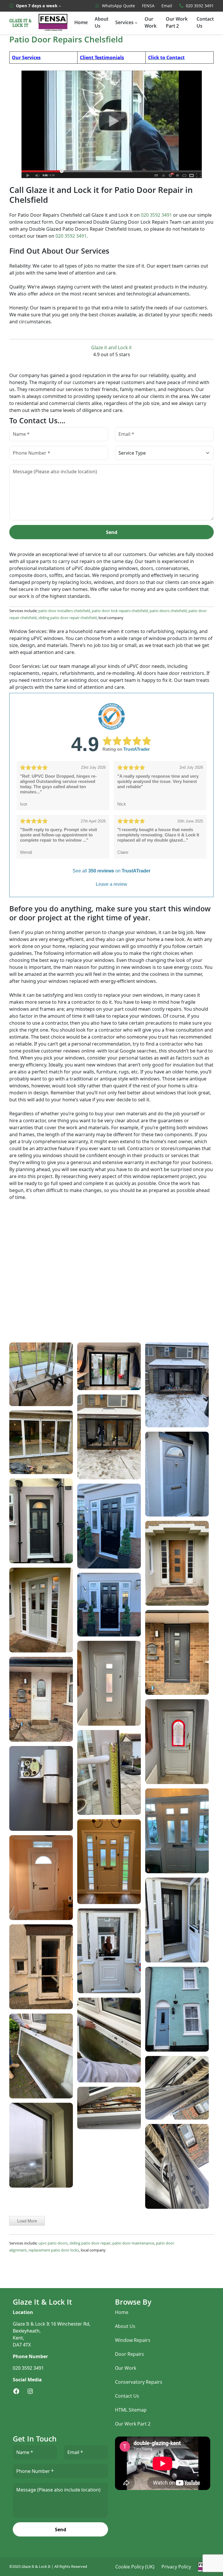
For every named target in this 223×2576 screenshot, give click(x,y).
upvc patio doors (53, 2243)
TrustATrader (137, 749)
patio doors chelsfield (168, 611)
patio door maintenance (133, 2243)
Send (112, 532)
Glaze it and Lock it (111, 347)
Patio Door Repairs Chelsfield (66, 40)
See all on (111, 871)
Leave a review (111, 884)
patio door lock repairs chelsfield (120, 611)
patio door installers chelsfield (64, 611)
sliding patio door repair (90, 2243)
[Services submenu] (136, 23)
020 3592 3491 (156, 215)
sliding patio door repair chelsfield (68, 618)
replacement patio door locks (54, 2250)
